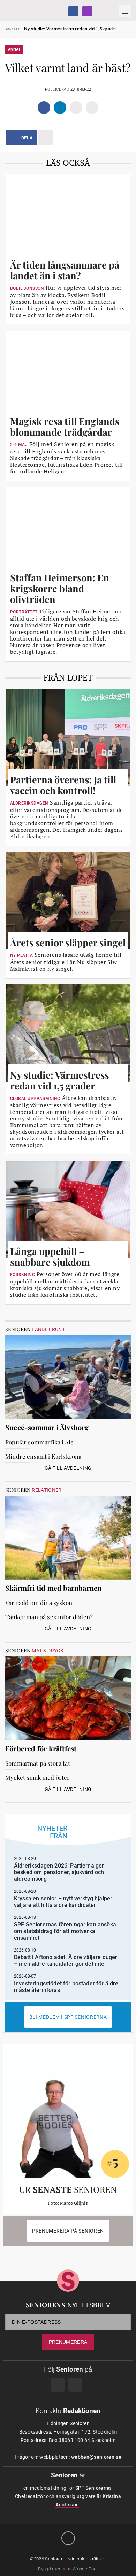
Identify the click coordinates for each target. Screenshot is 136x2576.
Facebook (73, 11)
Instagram (87, 11)
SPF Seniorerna (93, 2488)
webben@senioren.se (96, 2457)
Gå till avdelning (68, 1468)
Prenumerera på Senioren (68, 2231)
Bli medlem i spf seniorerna (68, 2017)
